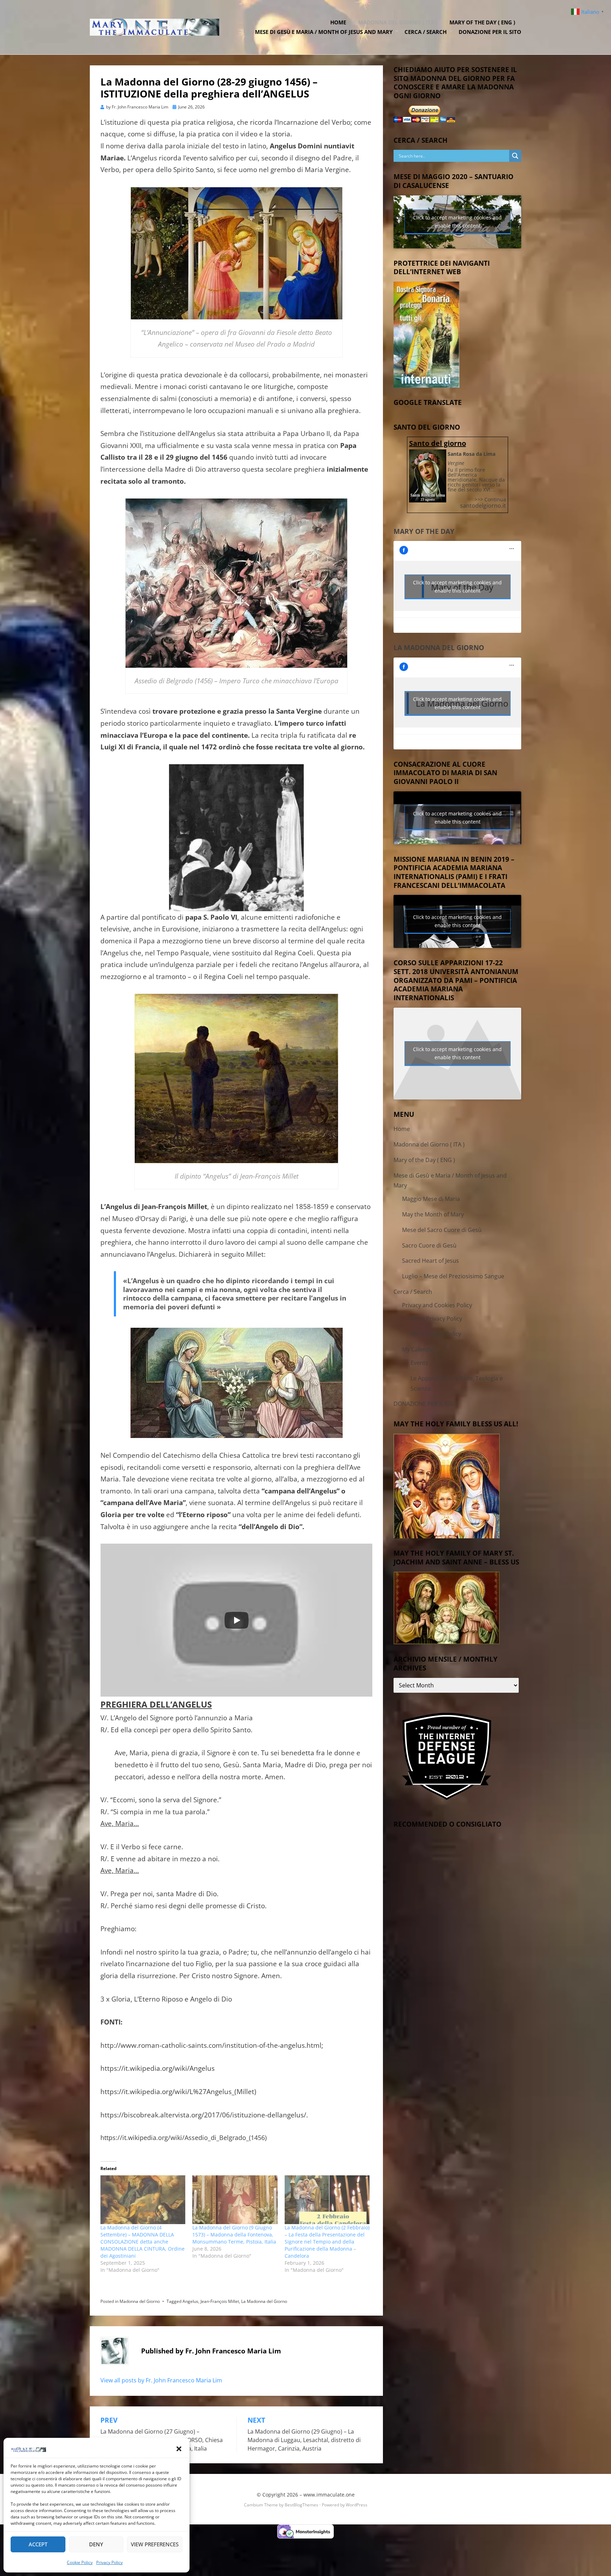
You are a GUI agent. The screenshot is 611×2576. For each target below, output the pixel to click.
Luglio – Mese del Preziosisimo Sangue (453, 1276)
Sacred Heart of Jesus (430, 1261)
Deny (96, 2544)
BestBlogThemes (301, 2505)
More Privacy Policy (436, 1319)
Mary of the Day (424, 531)
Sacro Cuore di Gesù (429, 1245)
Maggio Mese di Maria (431, 1199)
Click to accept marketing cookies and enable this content (457, 222)
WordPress (357, 2505)
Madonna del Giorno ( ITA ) (398, 22)
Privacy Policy (109, 2562)
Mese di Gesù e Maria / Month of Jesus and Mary (324, 32)
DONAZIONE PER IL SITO (490, 32)
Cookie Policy (80, 2562)
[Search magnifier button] (515, 156)
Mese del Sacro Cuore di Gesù (442, 1230)
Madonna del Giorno (140, 2301)
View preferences (155, 2544)
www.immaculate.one (329, 2495)
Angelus (190, 2301)
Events (419, 1363)
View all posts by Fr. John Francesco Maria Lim (161, 2380)
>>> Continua (490, 499)
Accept (38, 2544)
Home (338, 22)
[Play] (237, 1620)
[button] (179, 2449)
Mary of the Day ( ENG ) (482, 22)
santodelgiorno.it (483, 506)
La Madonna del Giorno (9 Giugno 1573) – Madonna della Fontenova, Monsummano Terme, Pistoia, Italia (234, 2235)
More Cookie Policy (436, 1334)
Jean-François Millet (220, 2301)
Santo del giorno (438, 443)
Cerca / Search (426, 32)
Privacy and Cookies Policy (437, 1305)
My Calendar (419, 1349)
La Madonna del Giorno (264, 2301)
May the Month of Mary (433, 1214)
